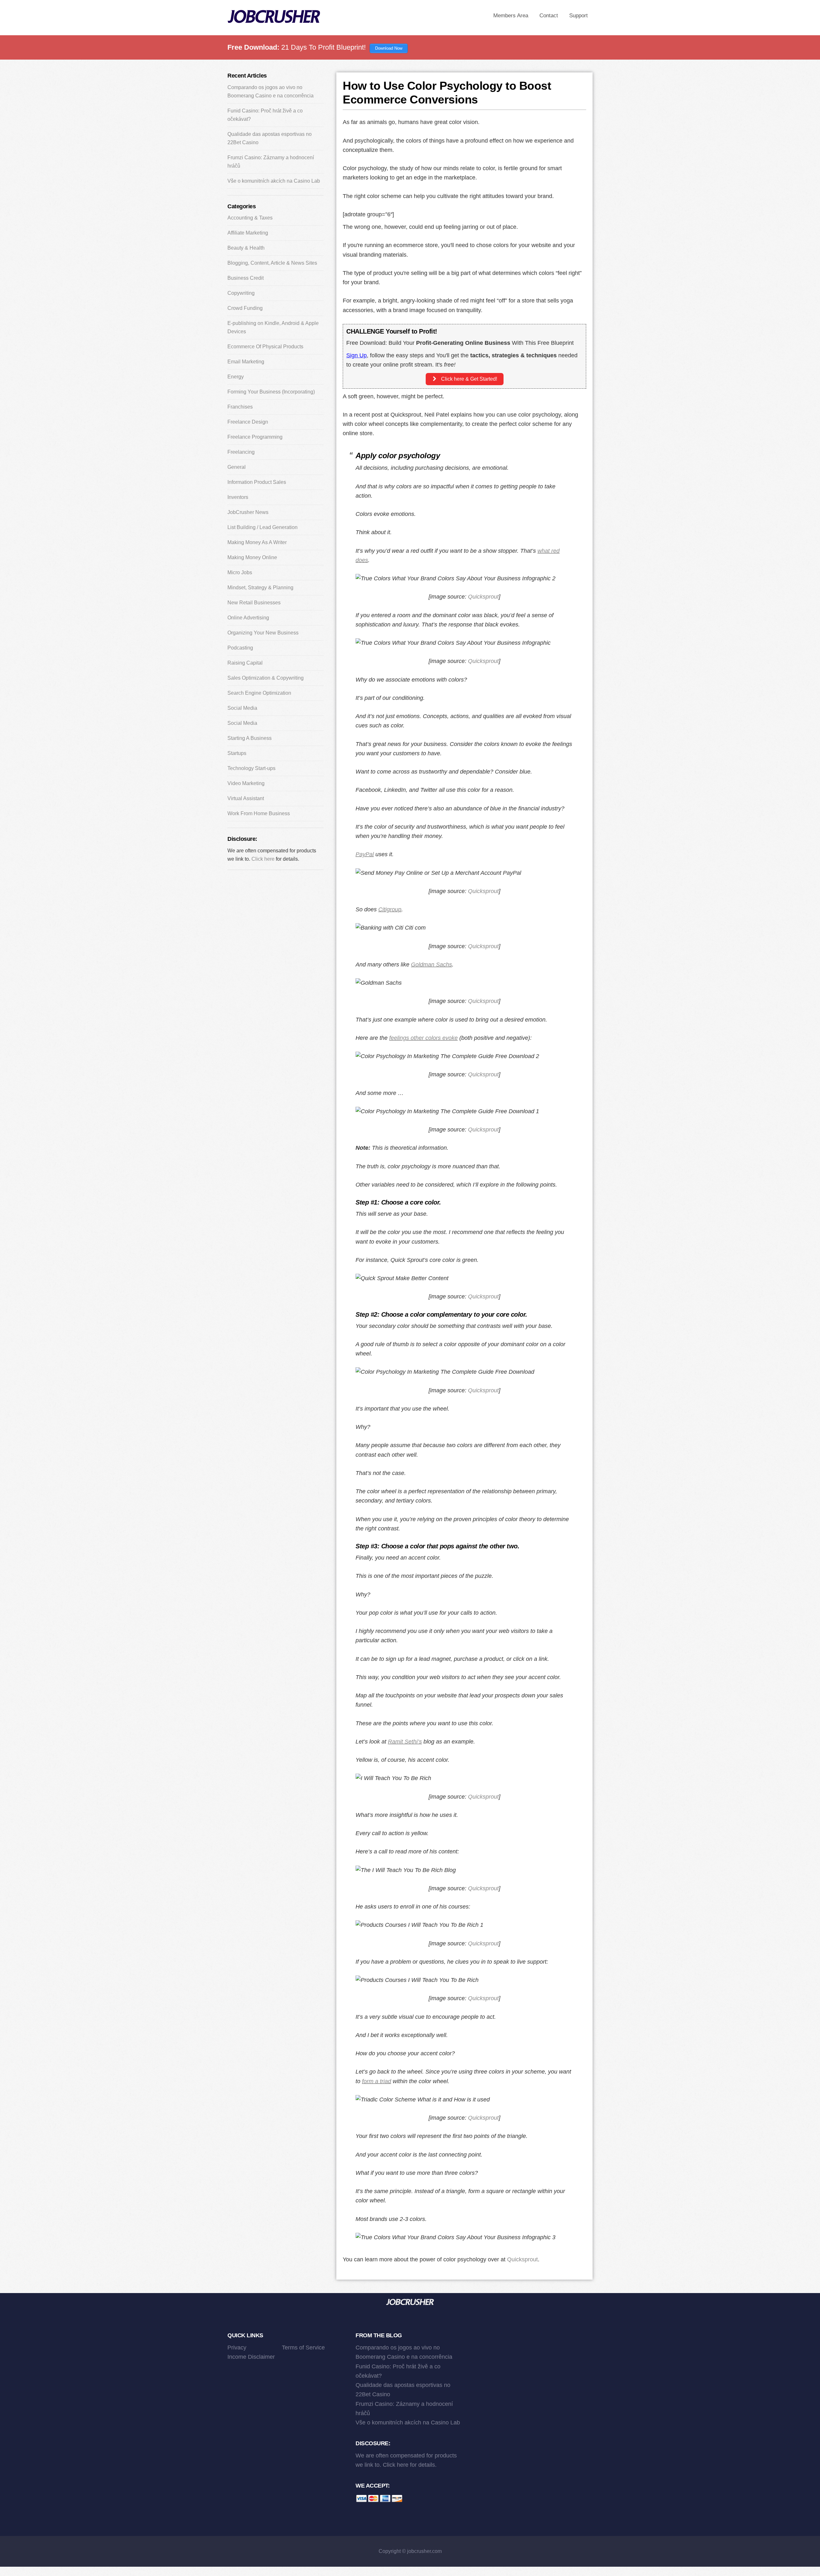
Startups (237, 753)
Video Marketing (246, 783)
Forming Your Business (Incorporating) (271, 392)
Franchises (240, 407)
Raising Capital (245, 663)
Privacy (237, 2348)
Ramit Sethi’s (405, 1742)
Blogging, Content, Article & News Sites (272, 263)
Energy (236, 377)
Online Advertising (248, 618)
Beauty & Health (246, 248)
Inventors (238, 497)
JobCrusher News (248, 512)
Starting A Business (250, 738)
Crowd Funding (245, 308)
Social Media (242, 708)
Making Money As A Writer (257, 542)
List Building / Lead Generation (262, 527)
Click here (263, 859)
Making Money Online (252, 557)
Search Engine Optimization (259, 693)
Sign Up (357, 355)
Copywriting (241, 293)
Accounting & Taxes (250, 218)
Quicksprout (483, 597)
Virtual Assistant (246, 798)
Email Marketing (246, 362)
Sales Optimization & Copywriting (266, 678)
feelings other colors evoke (423, 1038)
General (237, 467)
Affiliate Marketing (248, 233)
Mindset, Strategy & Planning (260, 588)
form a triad (377, 2081)
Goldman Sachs (431, 965)
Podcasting (240, 648)
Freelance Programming (255, 437)
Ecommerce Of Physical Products (265, 347)
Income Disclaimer (251, 2357)
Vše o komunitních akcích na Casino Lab (274, 181)
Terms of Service (303, 2348)
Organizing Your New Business (263, 633)
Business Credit (246, 278)
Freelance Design (248, 422)
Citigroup (390, 909)
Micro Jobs (240, 572)
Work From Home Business (259, 813)
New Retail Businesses (254, 603)
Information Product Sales (257, 482)
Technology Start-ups (251, 768)
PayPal (365, 854)
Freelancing (241, 452)
